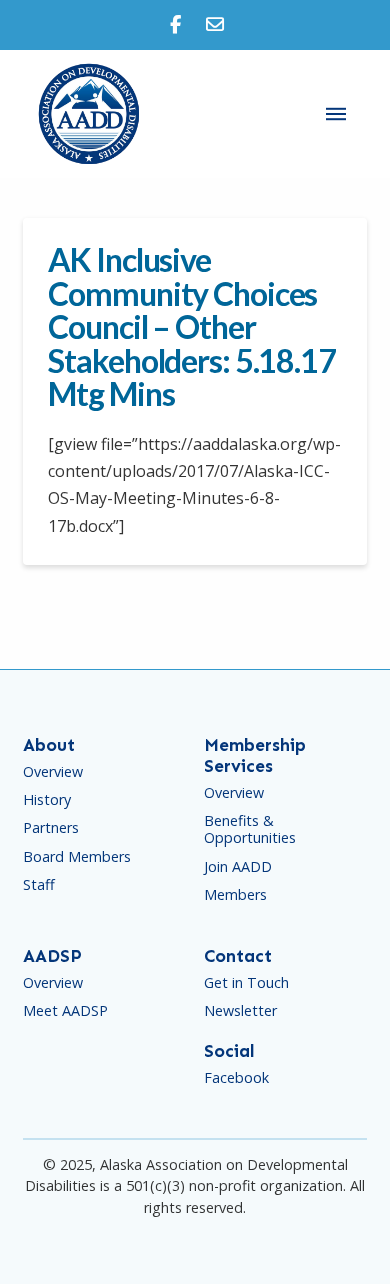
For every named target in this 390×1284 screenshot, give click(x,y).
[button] (336, 114)
